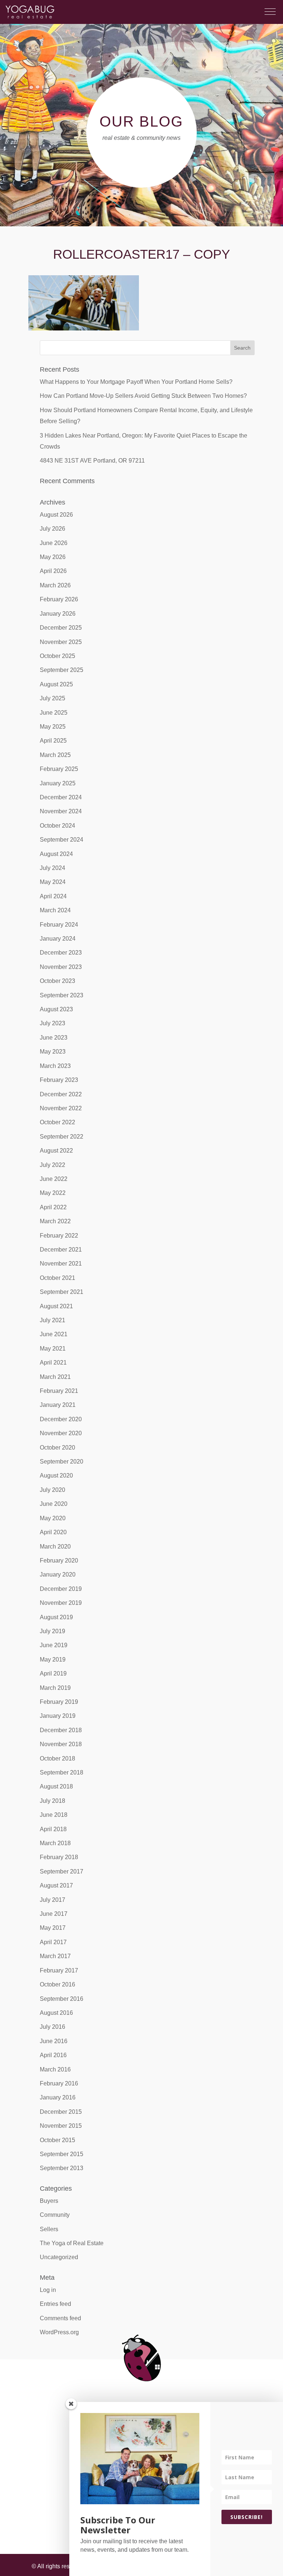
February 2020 (59, 1561)
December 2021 (61, 1250)
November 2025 (61, 642)
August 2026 (56, 515)
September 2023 (62, 995)
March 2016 (55, 2069)
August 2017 (56, 1885)
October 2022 (57, 1122)
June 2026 (54, 543)
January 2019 (58, 1716)
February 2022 (59, 1236)
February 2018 (59, 1857)
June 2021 (54, 1334)
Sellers (49, 2229)
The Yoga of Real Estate (72, 2243)
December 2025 (61, 628)
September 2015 (62, 2154)
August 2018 (56, 1786)
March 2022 (55, 1221)
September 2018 (62, 1772)
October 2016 (57, 1984)
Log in (48, 2290)
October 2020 (57, 1448)
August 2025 (56, 684)
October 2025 (57, 656)
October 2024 (57, 826)
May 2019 (53, 1659)
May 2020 (53, 1518)
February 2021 (59, 1391)
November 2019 (61, 1603)
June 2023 (54, 1038)
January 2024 (58, 939)
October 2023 (57, 981)
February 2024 (59, 925)
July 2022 (53, 1165)
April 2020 (53, 1532)
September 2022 (62, 1137)
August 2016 (56, 2013)
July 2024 (53, 868)
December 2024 (61, 797)
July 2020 (53, 1490)
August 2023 (56, 1009)
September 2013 (62, 2168)
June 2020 (54, 1504)
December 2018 (61, 1730)
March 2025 (55, 755)
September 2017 (62, 1871)
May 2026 (53, 557)
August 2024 (56, 854)
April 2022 (53, 1207)
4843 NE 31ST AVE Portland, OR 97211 (92, 461)
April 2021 (53, 1363)
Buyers (49, 2201)
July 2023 (53, 1023)
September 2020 (62, 1462)
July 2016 (53, 2027)
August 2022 (56, 1151)
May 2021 (53, 1349)
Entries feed (55, 2304)
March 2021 (55, 1377)
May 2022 (53, 1193)
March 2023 (55, 1066)
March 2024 (55, 910)
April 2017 (53, 1942)
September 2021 (62, 1292)
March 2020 (55, 1547)
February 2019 (59, 1702)
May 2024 (53, 882)
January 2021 (58, 1405)
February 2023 (59, 1080)
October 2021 (57, 1278)
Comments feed (60, 2318)
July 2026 (53, 529)
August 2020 (56, 1475)
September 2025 (62, 670)
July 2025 (53, 698)
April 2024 (53, 896)
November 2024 (61, 811)
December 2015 (61, 2112)
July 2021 (53, 1320)
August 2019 (56, 1617)
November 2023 (61, 967)
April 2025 (53, 741)
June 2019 (54, 1645)
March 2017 (55, 1956)
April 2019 (53, 1673)
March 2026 (55, 585)
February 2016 (59, 2083)
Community (55, 2215)
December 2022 (61, 1094)
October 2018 (57, 1758)
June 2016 (54, 2041)
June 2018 (54, 1815)
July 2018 (53, 1801)
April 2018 (53, 1829)
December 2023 (61, 953)
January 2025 (58, 783)
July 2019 (53, 1631)
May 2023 (53, 1052)
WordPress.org (59, 2332)
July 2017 (53, 1900)
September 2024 (62, 840)
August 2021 (56, 1306)
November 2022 (61, 1108)
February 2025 (59, 769)
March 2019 (55, 1688)
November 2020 (61, 1433)
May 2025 (53, 727)
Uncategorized (59, 2257)
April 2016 (53, 2055)
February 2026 (59, 599)
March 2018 (55, 1843)
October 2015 (57, 2140)
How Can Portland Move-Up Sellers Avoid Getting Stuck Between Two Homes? (143, 396)
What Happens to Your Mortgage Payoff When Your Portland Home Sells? (136, 382)
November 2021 (61, 1264)
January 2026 (58, 614)
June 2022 (54, 1179)
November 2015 (61, 2126)
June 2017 (54, 1914)
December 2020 (61, 1419)
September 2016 (62, 1999)
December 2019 (61, 1589)
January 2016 (58, 2097)
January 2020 (58, 1574)
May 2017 (53, 1928)
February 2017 (59, 1970)
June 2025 (54, 713)
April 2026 (53, 571)
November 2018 (61, 1744)
